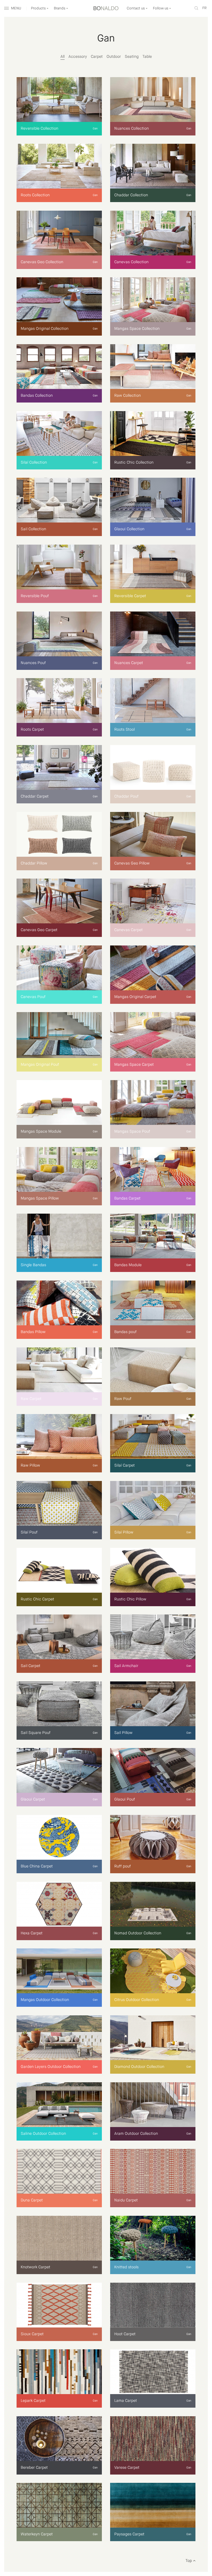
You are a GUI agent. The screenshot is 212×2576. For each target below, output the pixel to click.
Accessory (78, 57)
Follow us (161, 8)
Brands (60, 8)
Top (189, 2561)
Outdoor (114, 57)
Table (147, 57)
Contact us (136, 8)
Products (39, 8)
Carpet (97, 57)
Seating (132, 57)
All (63, 57)
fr (204, 8)
